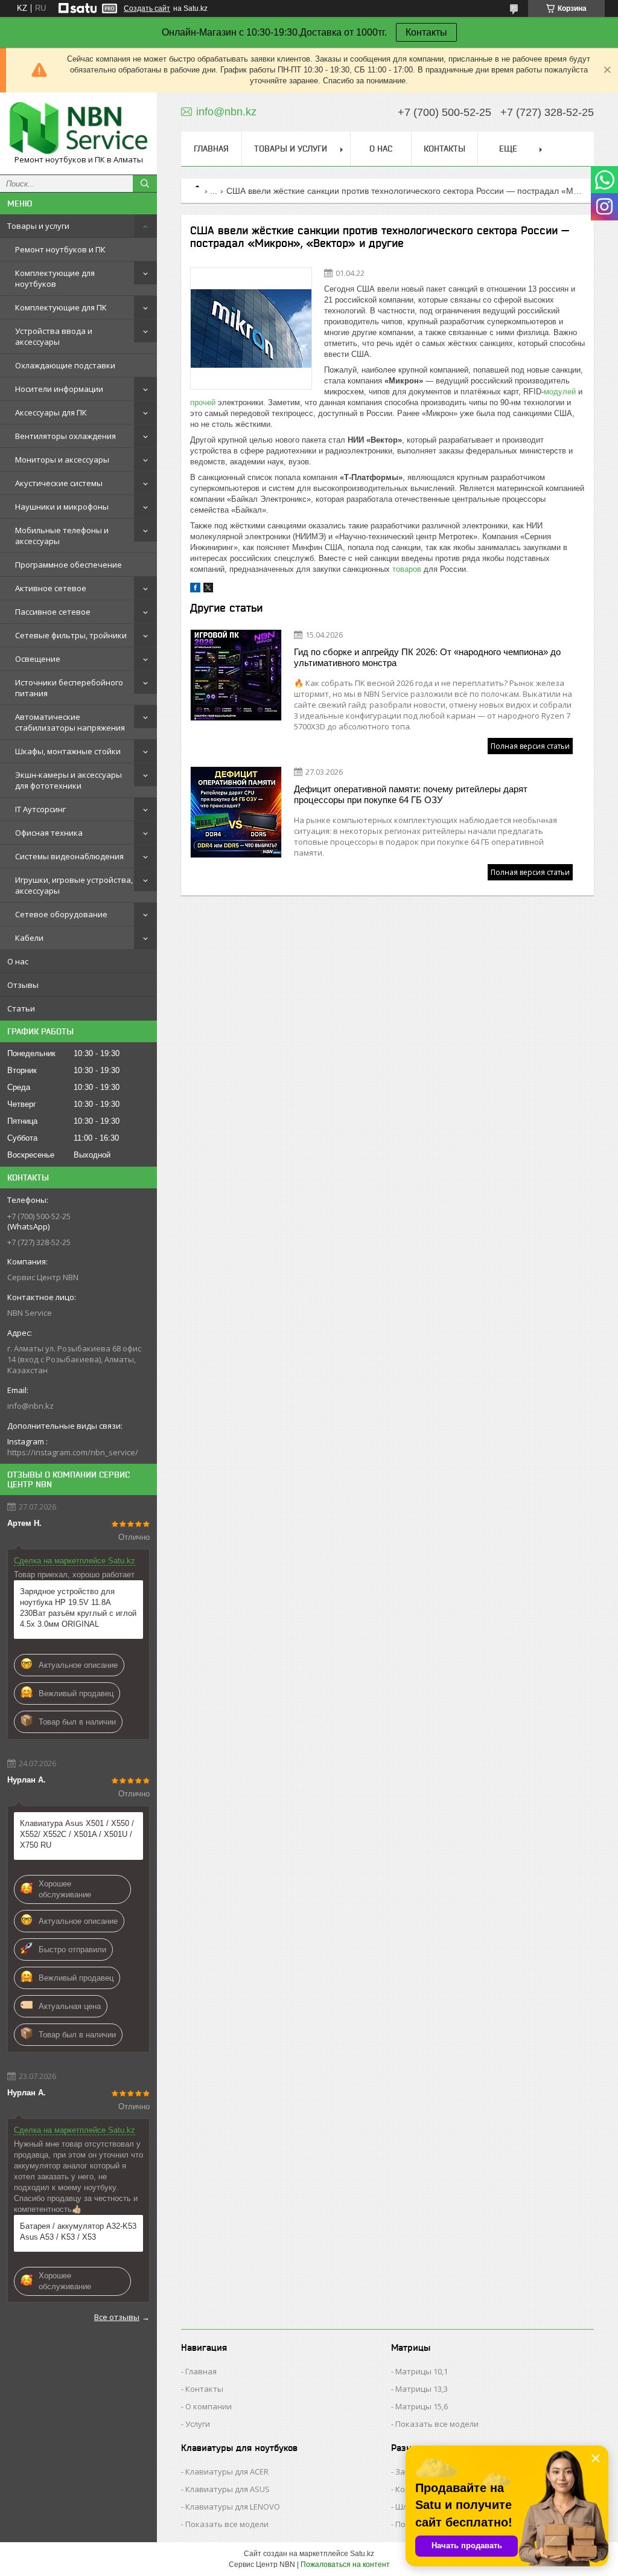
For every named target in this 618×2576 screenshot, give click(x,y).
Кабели (29, 938)
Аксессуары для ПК (51, 412)
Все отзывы (117, 2317)
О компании (209, 2406)
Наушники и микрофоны (62, 507)
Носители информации (59, 389)
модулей (560, 392)
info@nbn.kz (30, 1406)
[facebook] (195, 590)
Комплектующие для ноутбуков (55, 278)
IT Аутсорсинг (40, 809)
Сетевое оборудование (61, 914)
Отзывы (23, 985)
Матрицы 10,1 (422, 2371)
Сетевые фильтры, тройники (71, 635)
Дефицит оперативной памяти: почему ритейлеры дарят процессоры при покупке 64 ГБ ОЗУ (411, 794)
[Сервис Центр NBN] (78, 128)
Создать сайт (147, 8)
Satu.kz (362, 2554)
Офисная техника (49, 833)
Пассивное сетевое (53, 612)
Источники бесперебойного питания (69, 688)
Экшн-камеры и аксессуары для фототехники (68, 780)
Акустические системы (59, 483)
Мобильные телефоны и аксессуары (62, 536)
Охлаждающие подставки (65, 365)
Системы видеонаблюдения (69, 856)
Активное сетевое (51, 588)
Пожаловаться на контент (345, 2565)
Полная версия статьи (530, 746)
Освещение (38, 659)
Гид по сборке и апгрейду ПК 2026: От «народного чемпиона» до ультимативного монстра (427, 657)
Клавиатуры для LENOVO (233, 2507)
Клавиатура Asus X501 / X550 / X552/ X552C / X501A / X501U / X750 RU (77, 1834)
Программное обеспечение (68, 565)
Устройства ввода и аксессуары (54, 336)
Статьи (21, 1008)
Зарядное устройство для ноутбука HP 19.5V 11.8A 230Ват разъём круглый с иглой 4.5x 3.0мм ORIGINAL (78, 1608)
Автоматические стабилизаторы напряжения (70, 722)
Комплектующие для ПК (61, 307)
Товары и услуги (38, 226)
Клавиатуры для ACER (227, 2472)
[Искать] (145, 184)
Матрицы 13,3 (422, 2389)
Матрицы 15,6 (422, 2406)
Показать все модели (437, 2424)
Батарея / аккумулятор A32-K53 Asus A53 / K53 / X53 (78, 2232)
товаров (407, 569)
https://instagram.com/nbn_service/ (73, 1452)
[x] (208, 590)
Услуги (198, 2424)
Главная (211, 149)
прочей (203, 402)
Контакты (426, 32)
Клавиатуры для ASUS (228, 2489)
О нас (18, 961)
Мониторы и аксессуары (62, 460)
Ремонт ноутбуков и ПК (60, 249)
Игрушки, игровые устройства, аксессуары (74, 885)
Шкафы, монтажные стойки (68, 751)
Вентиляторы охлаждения (65, 436)
